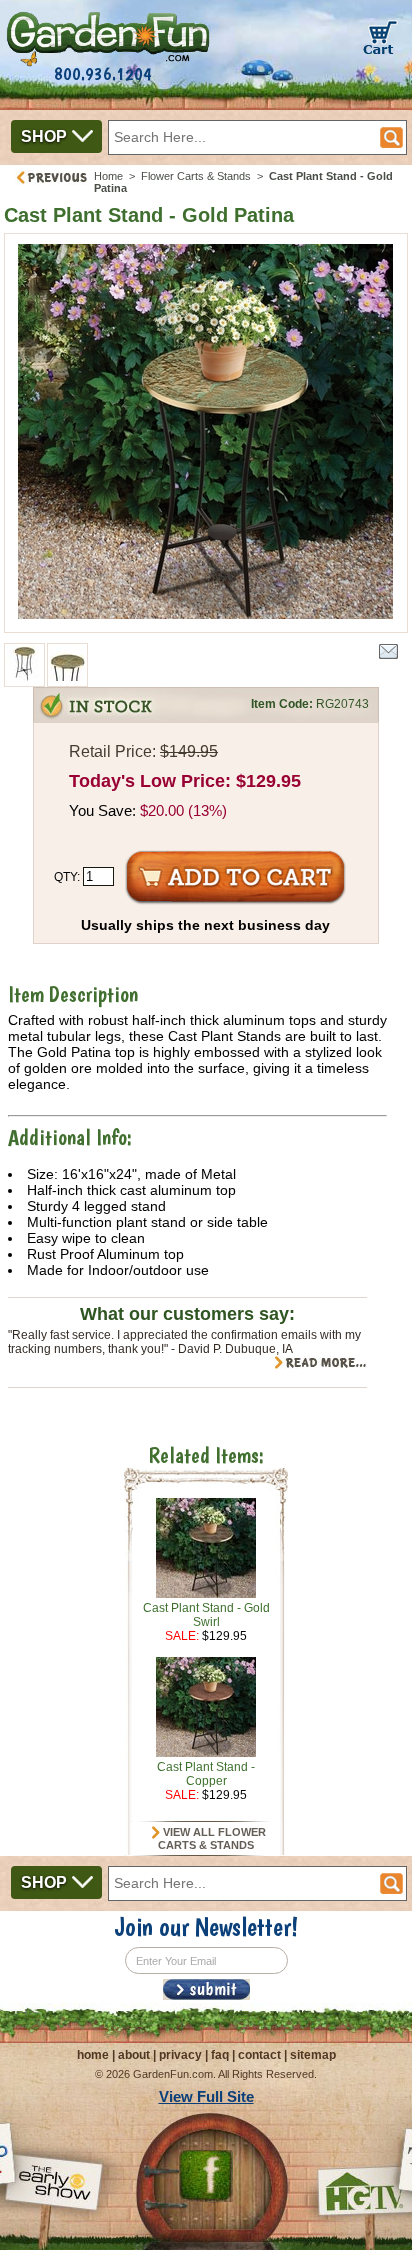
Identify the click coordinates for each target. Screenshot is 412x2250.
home (93, 2055)
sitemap (313, 2055)
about (134, 2055)
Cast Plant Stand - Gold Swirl (206, 1615)
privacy (180, 2055)
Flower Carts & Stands (196, 176)
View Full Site (206, 2096)
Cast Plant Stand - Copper (206, 1774)
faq (220, 2055)
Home (108, 176)
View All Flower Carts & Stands (212, 1839)
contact (259, 2055)
